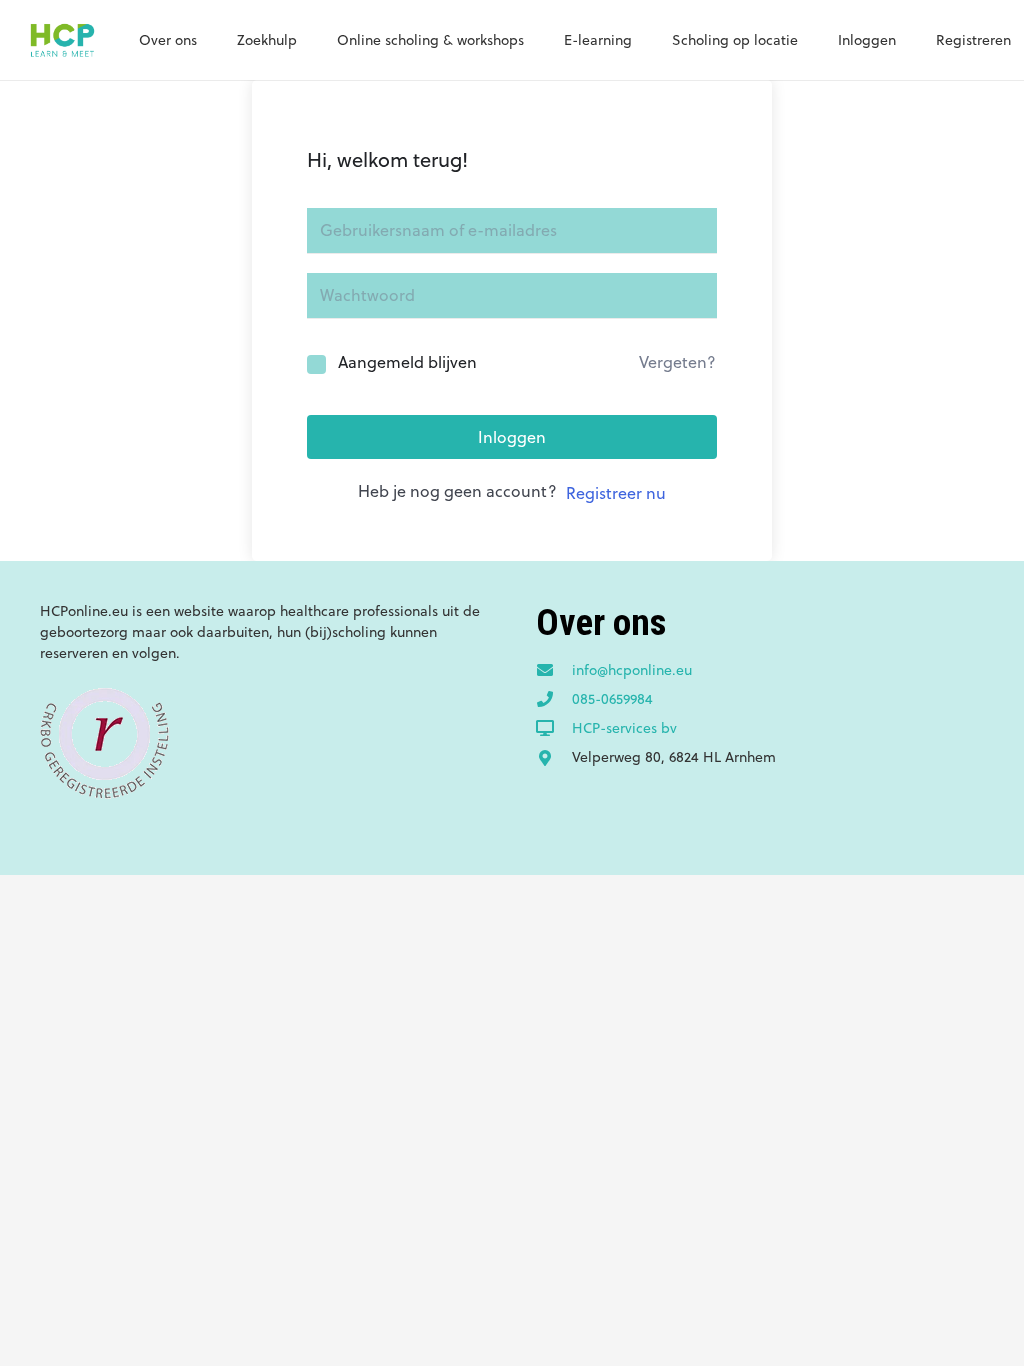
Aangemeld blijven (407, 362)
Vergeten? (677, 362)
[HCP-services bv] (554, 729)
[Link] (62, 40)
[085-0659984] (554, 700)
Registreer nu (616, 493)
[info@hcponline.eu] (554, 671)
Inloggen (512, 437)
